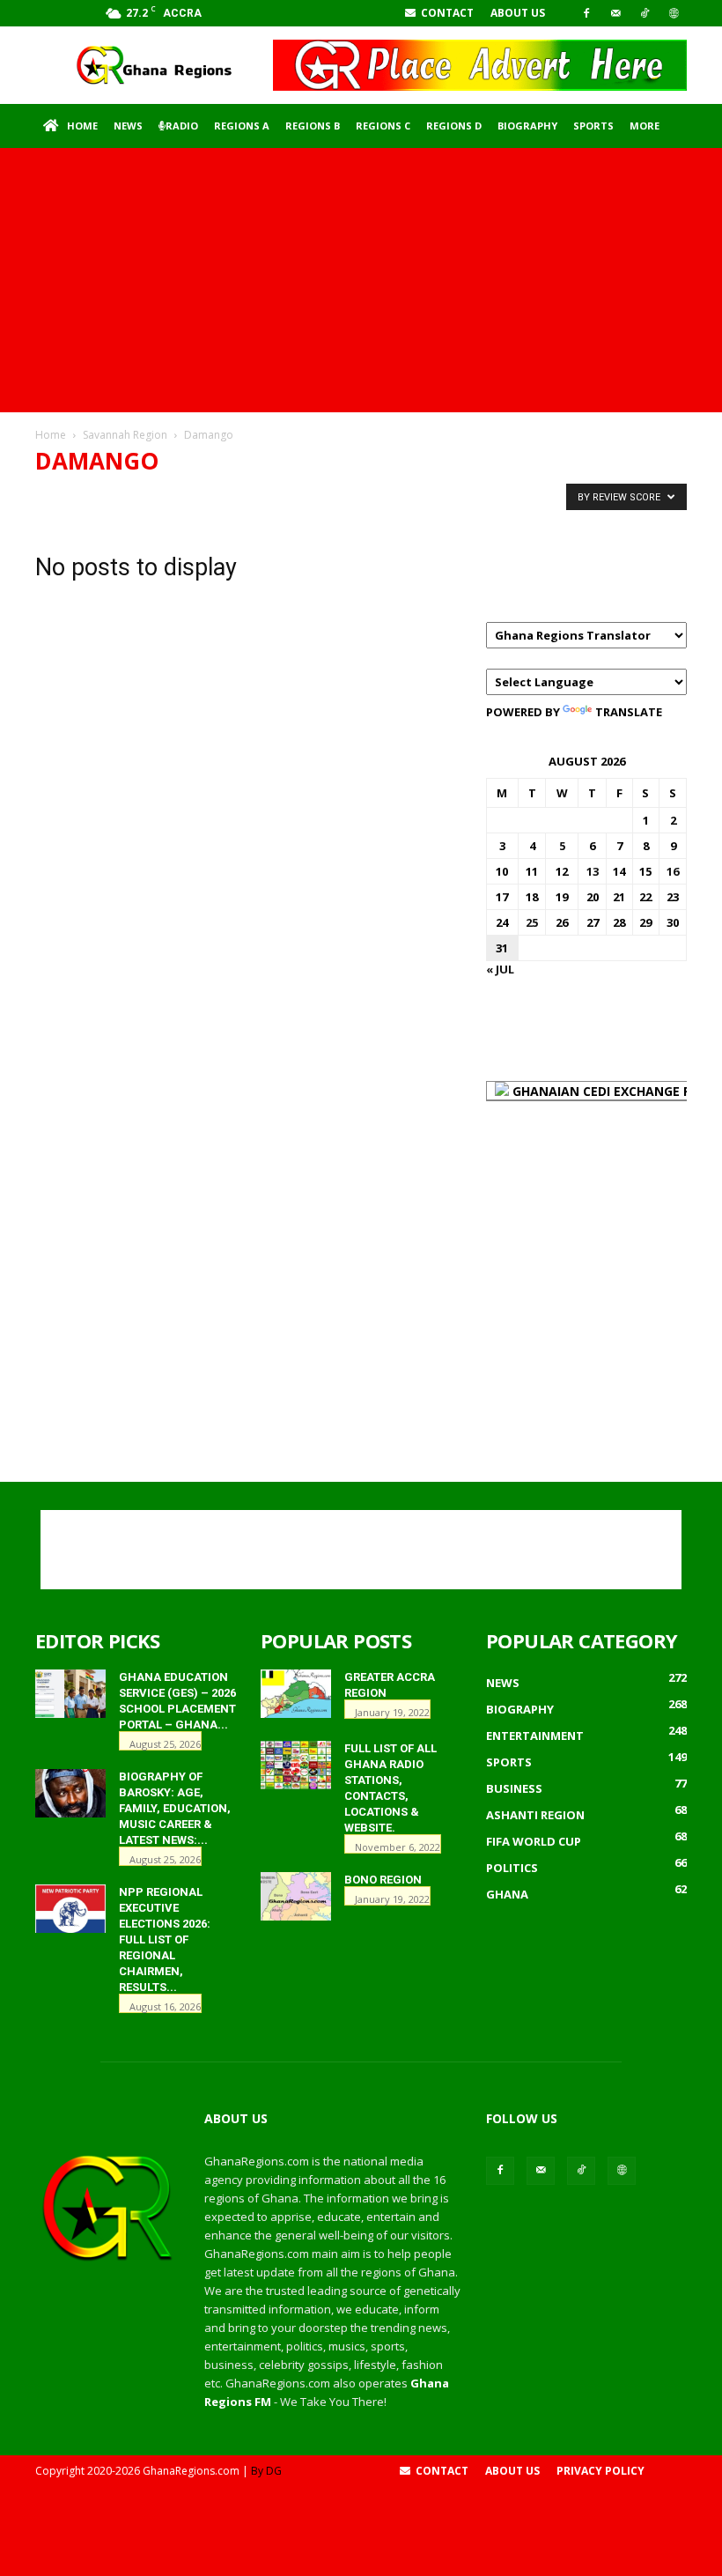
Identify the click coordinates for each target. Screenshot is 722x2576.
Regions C (383, 126)
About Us (518, 13)
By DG (266, 2471)
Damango (70, 496)
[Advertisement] (361, 280)
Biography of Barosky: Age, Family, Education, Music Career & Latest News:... (175, 1808)
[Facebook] (586, 13)
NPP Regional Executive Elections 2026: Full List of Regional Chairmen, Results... (165, 1939)
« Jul (500, 969)
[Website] (674, 13)
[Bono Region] (296, 1896)
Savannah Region (125, 435)
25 (532, 922)
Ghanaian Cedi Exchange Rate (612, 1091)
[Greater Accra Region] (296, 1694)
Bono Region (383, 1880)
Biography (527, 126)
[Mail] (615, 13)
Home (82, 126)
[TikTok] (645, 13)
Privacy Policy (600, 2471)
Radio (182, 126)
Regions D (454, 126)
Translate (629, 712)
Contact (446, 13)
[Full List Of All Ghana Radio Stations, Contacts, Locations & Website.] (296, 1765)
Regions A (242, 126)
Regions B (313, 126)
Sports (593, 126)
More (645, 126)
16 (673, 871)
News (128, 126)
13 (593, 871)
